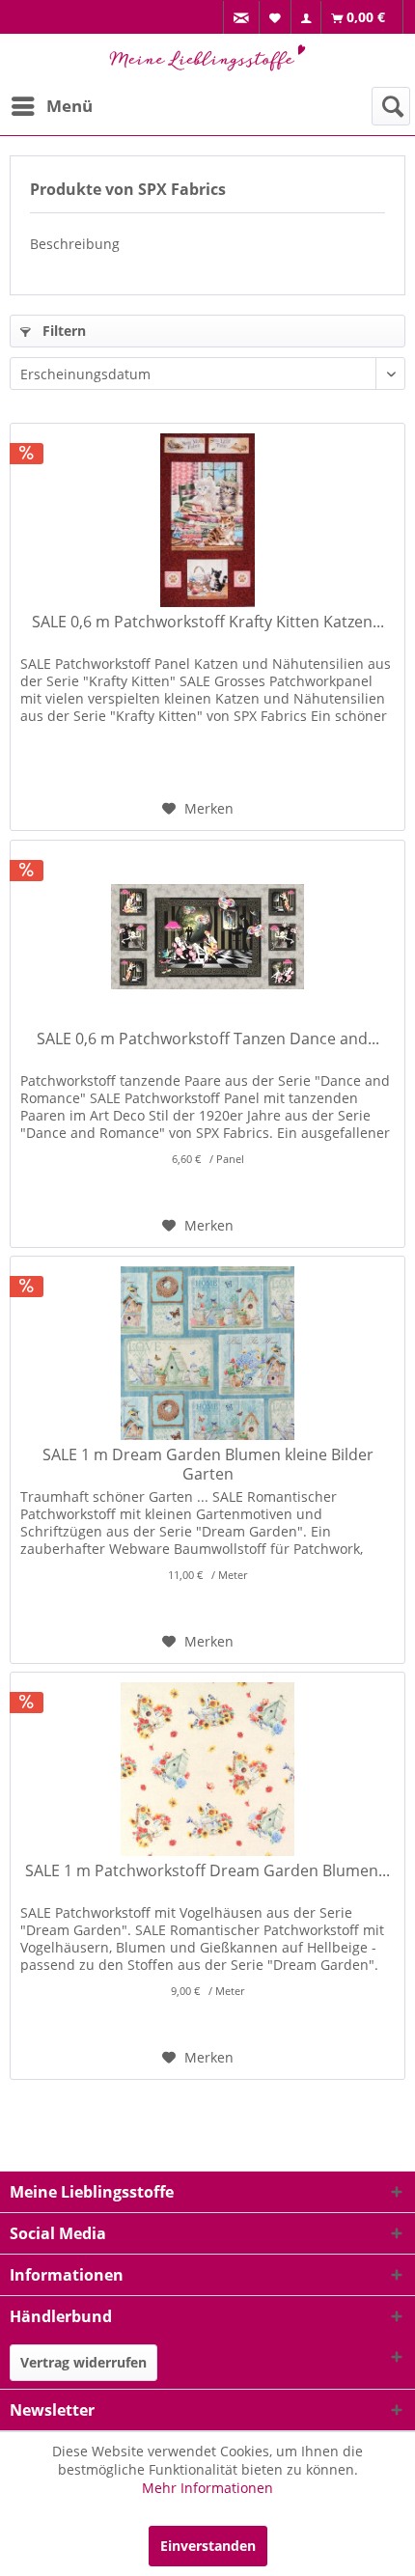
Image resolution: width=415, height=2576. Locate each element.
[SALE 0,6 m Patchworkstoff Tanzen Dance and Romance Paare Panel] (207, 937)
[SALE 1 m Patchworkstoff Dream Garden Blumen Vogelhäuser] (207, 1769)
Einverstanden (208, 2546)
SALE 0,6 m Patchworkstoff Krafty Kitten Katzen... (208, 622)
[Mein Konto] (306, 18)
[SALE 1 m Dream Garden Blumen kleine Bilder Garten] (207, 1353)
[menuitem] (241, 18)
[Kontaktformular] (242, 18)
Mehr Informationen (207, 2488)
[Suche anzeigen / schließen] (391, 106)
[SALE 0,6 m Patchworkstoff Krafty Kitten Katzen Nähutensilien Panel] (207, 520)
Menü (69, 106)
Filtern (62, 331)
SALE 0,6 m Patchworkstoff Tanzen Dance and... (208, 1039)
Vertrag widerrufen (83, 2362)
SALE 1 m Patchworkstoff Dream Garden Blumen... (207, 1871)
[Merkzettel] (276, 17)
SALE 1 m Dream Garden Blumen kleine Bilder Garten (208, 1464)
